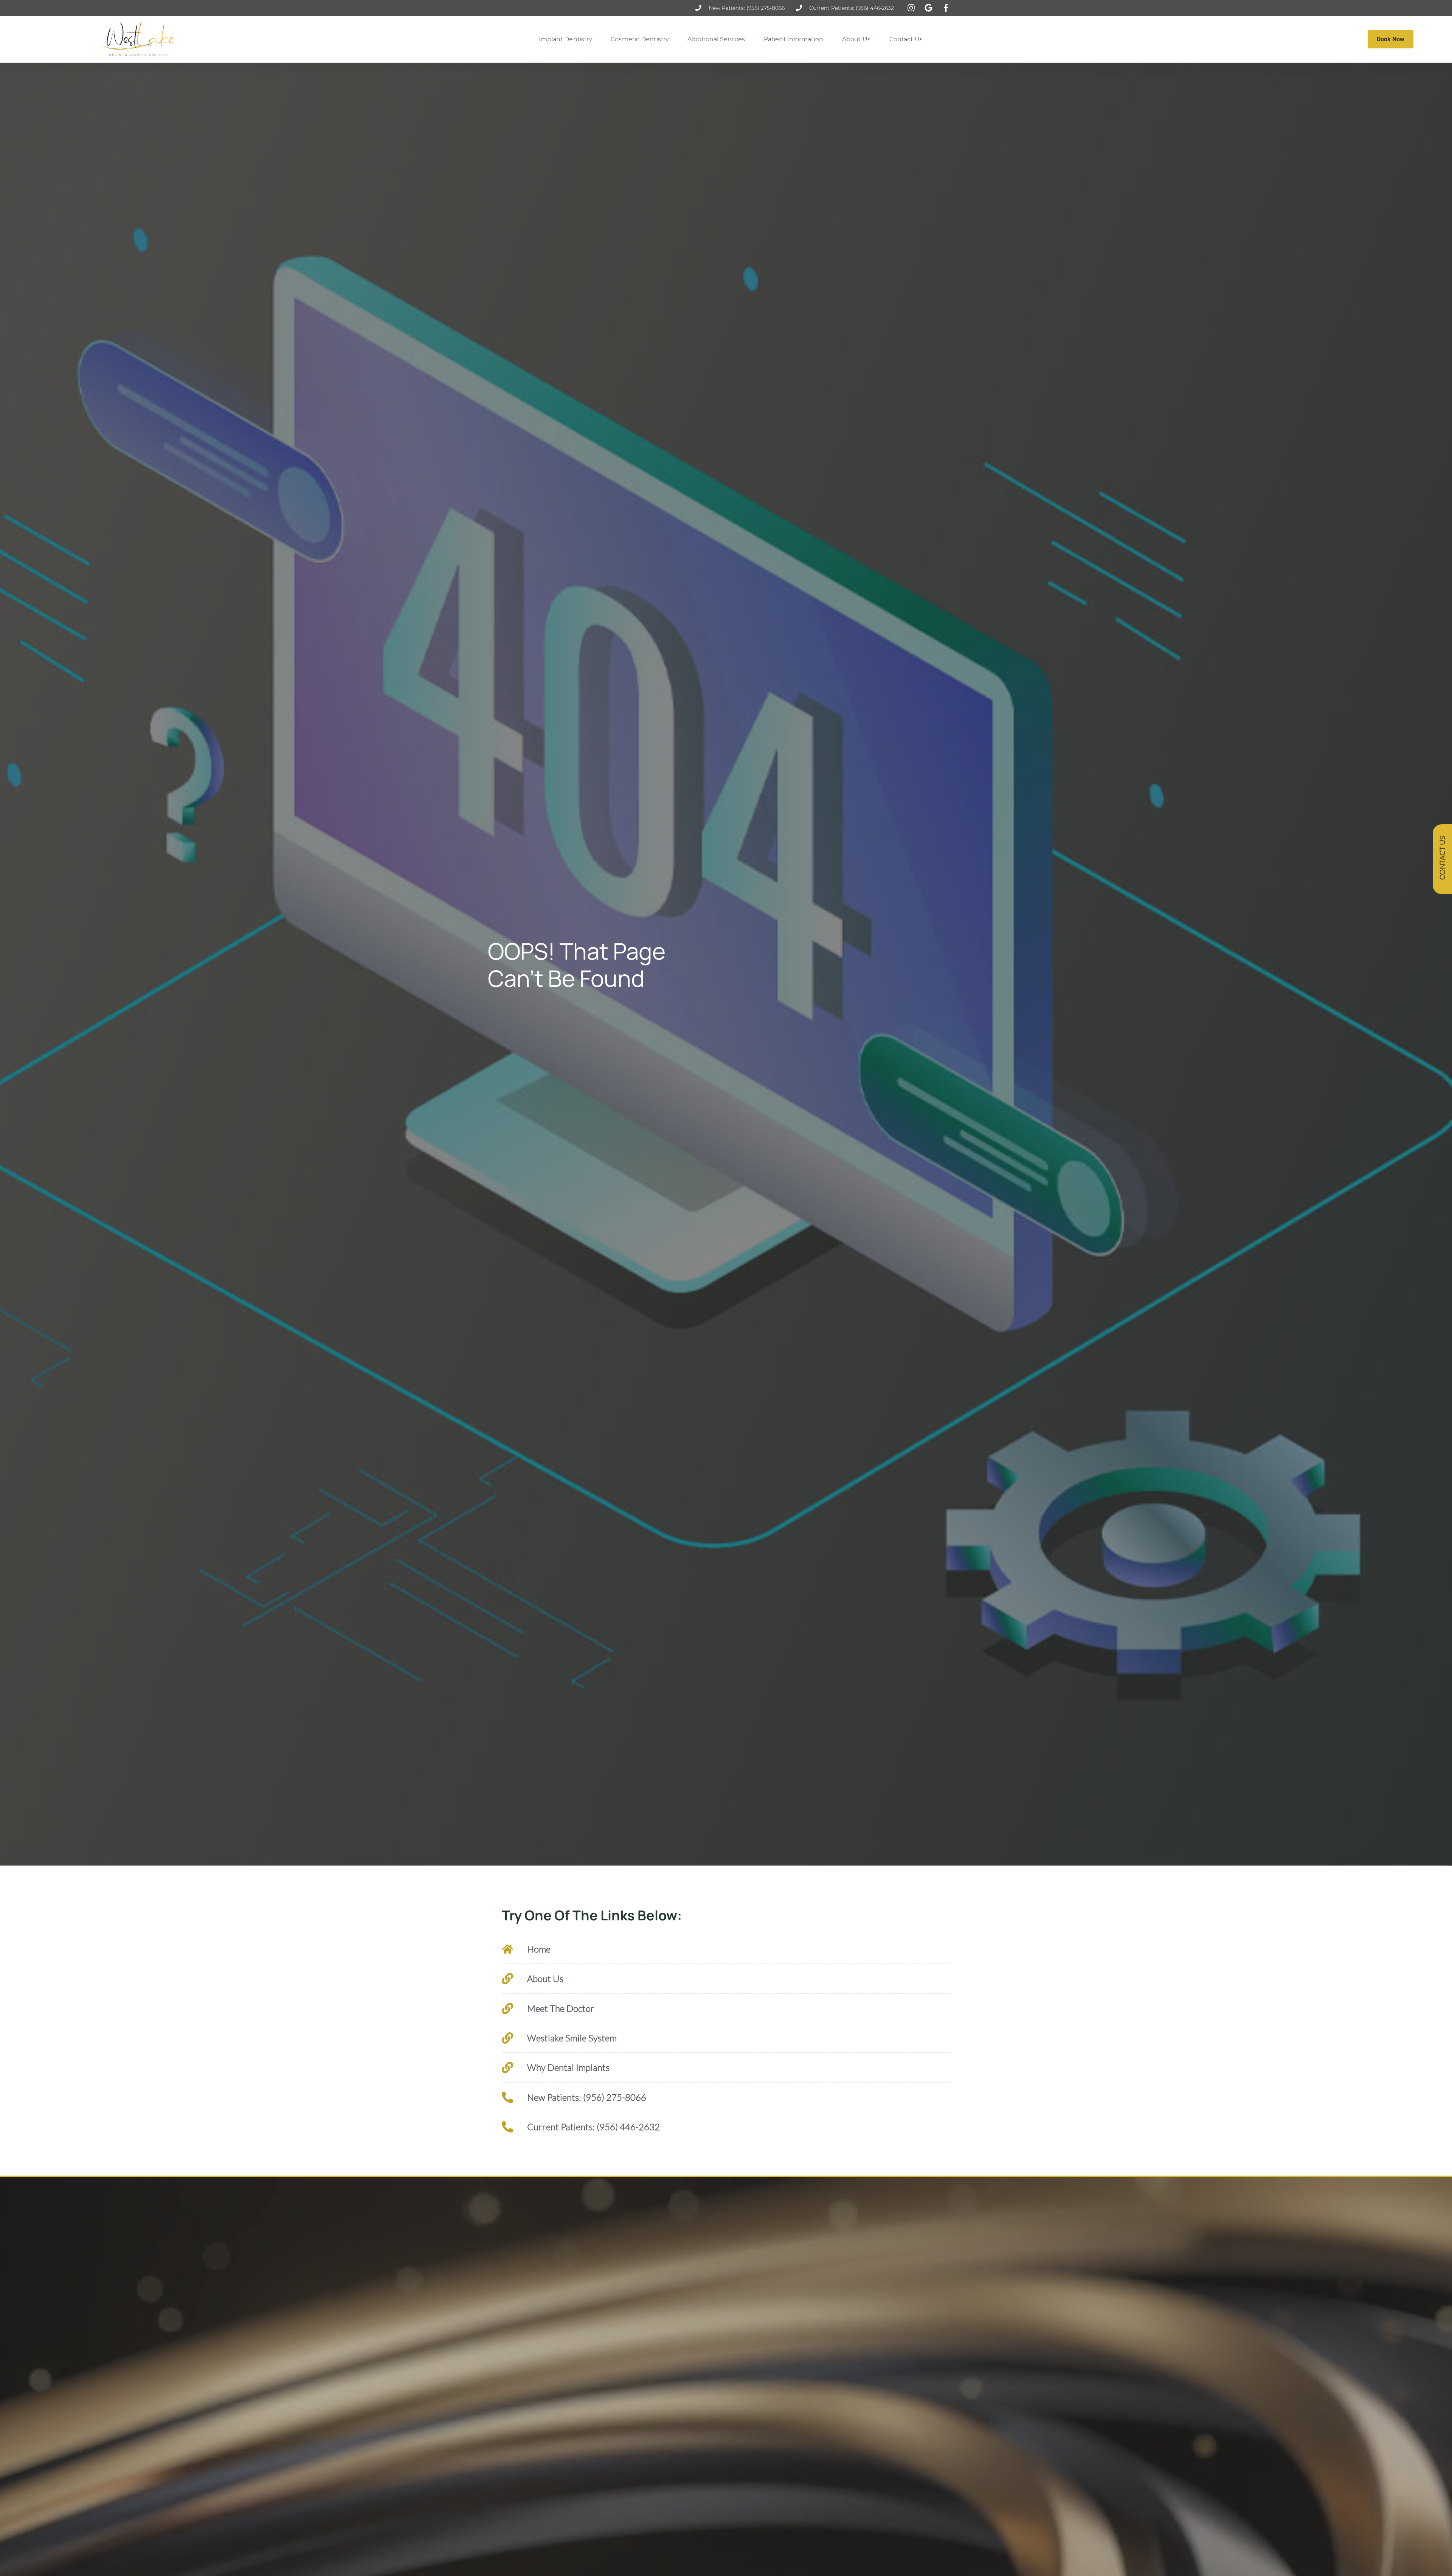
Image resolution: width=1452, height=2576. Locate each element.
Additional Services (716, 39)
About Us (856, 39)
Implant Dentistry (565, 39)
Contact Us (906, 39)
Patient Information (793, 39)
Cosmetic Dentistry (640, 39)
